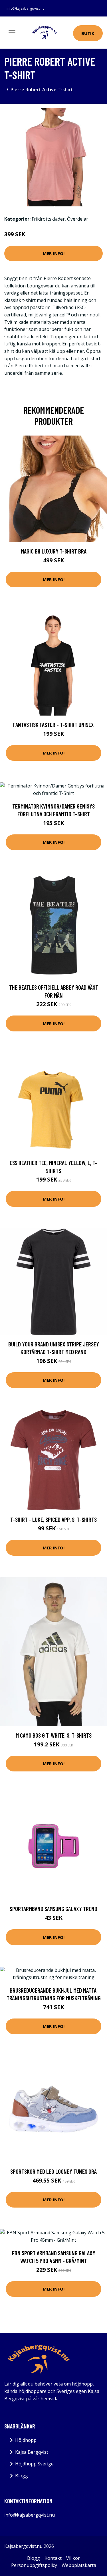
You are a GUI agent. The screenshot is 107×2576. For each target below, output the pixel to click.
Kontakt (53, 2558)
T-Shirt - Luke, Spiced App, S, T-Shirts (53, 1519)
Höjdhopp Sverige (34, 2464)
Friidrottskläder (48, 219)
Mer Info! (54, 253)
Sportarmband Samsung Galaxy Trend (53, 1909)
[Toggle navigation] (12, 33)
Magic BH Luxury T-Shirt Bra (54, 551)
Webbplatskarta (79, 2565)
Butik (88, 33)
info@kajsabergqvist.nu (26, 8)
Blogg (22, 2476)
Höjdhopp (26, 2440)
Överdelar (78, 219)
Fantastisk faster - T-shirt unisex (53, 725)
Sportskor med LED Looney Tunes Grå (53, 2171)
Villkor (73, 2558)
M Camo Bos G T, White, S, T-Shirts (54, 1735)
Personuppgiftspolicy (34, 2565)
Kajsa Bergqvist (32, 2452)
